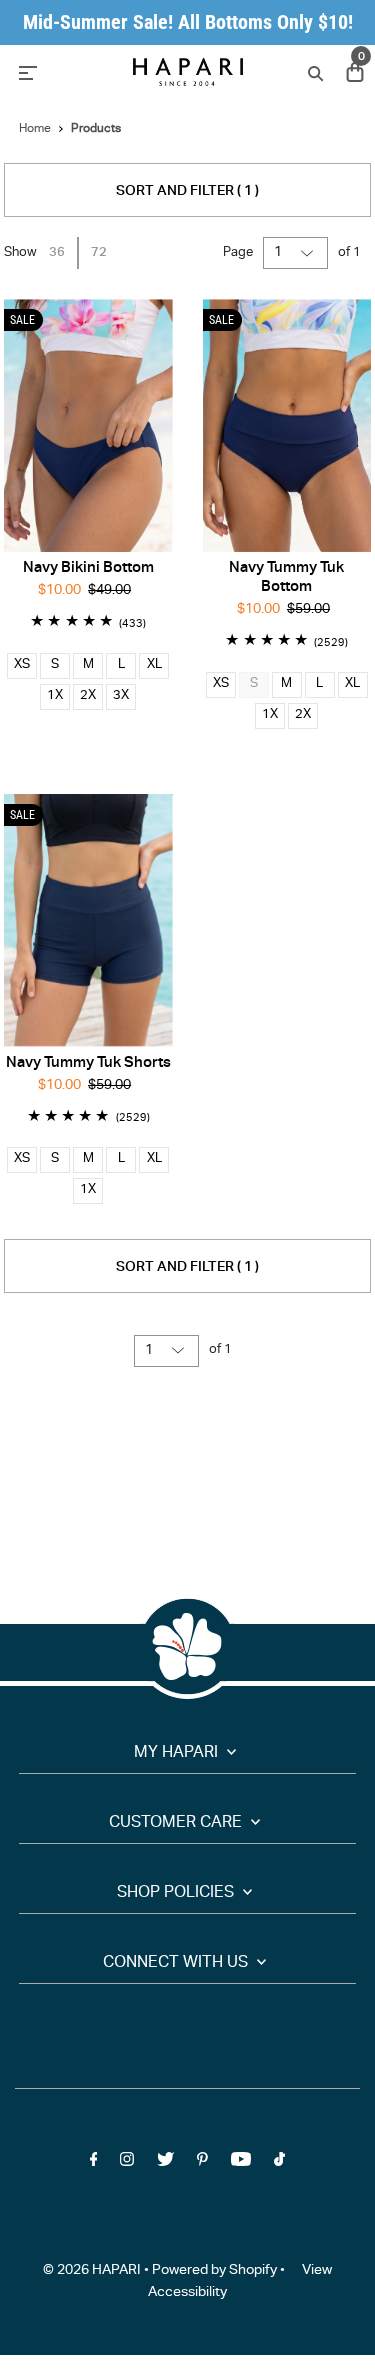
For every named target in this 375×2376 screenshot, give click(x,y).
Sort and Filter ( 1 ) (187, 192)
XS (22, 665)
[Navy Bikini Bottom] (88, 425)
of (349, 253)
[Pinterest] (202, 2163)
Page (238, 253)
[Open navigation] (63, 72)
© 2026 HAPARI (92, 2271)
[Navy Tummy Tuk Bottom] (287, 425)
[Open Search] (313, 72)
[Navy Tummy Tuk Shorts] (88, 920)
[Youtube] (241, 2163)
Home (35, 129)
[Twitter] (165, 2163)
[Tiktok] (279, 2163)
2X (88, 696)
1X (55, 696)
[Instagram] (127, 2163)
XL (154, 665)
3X (121, 696)
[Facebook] (94, 2163)
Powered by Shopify (214, 2271)
